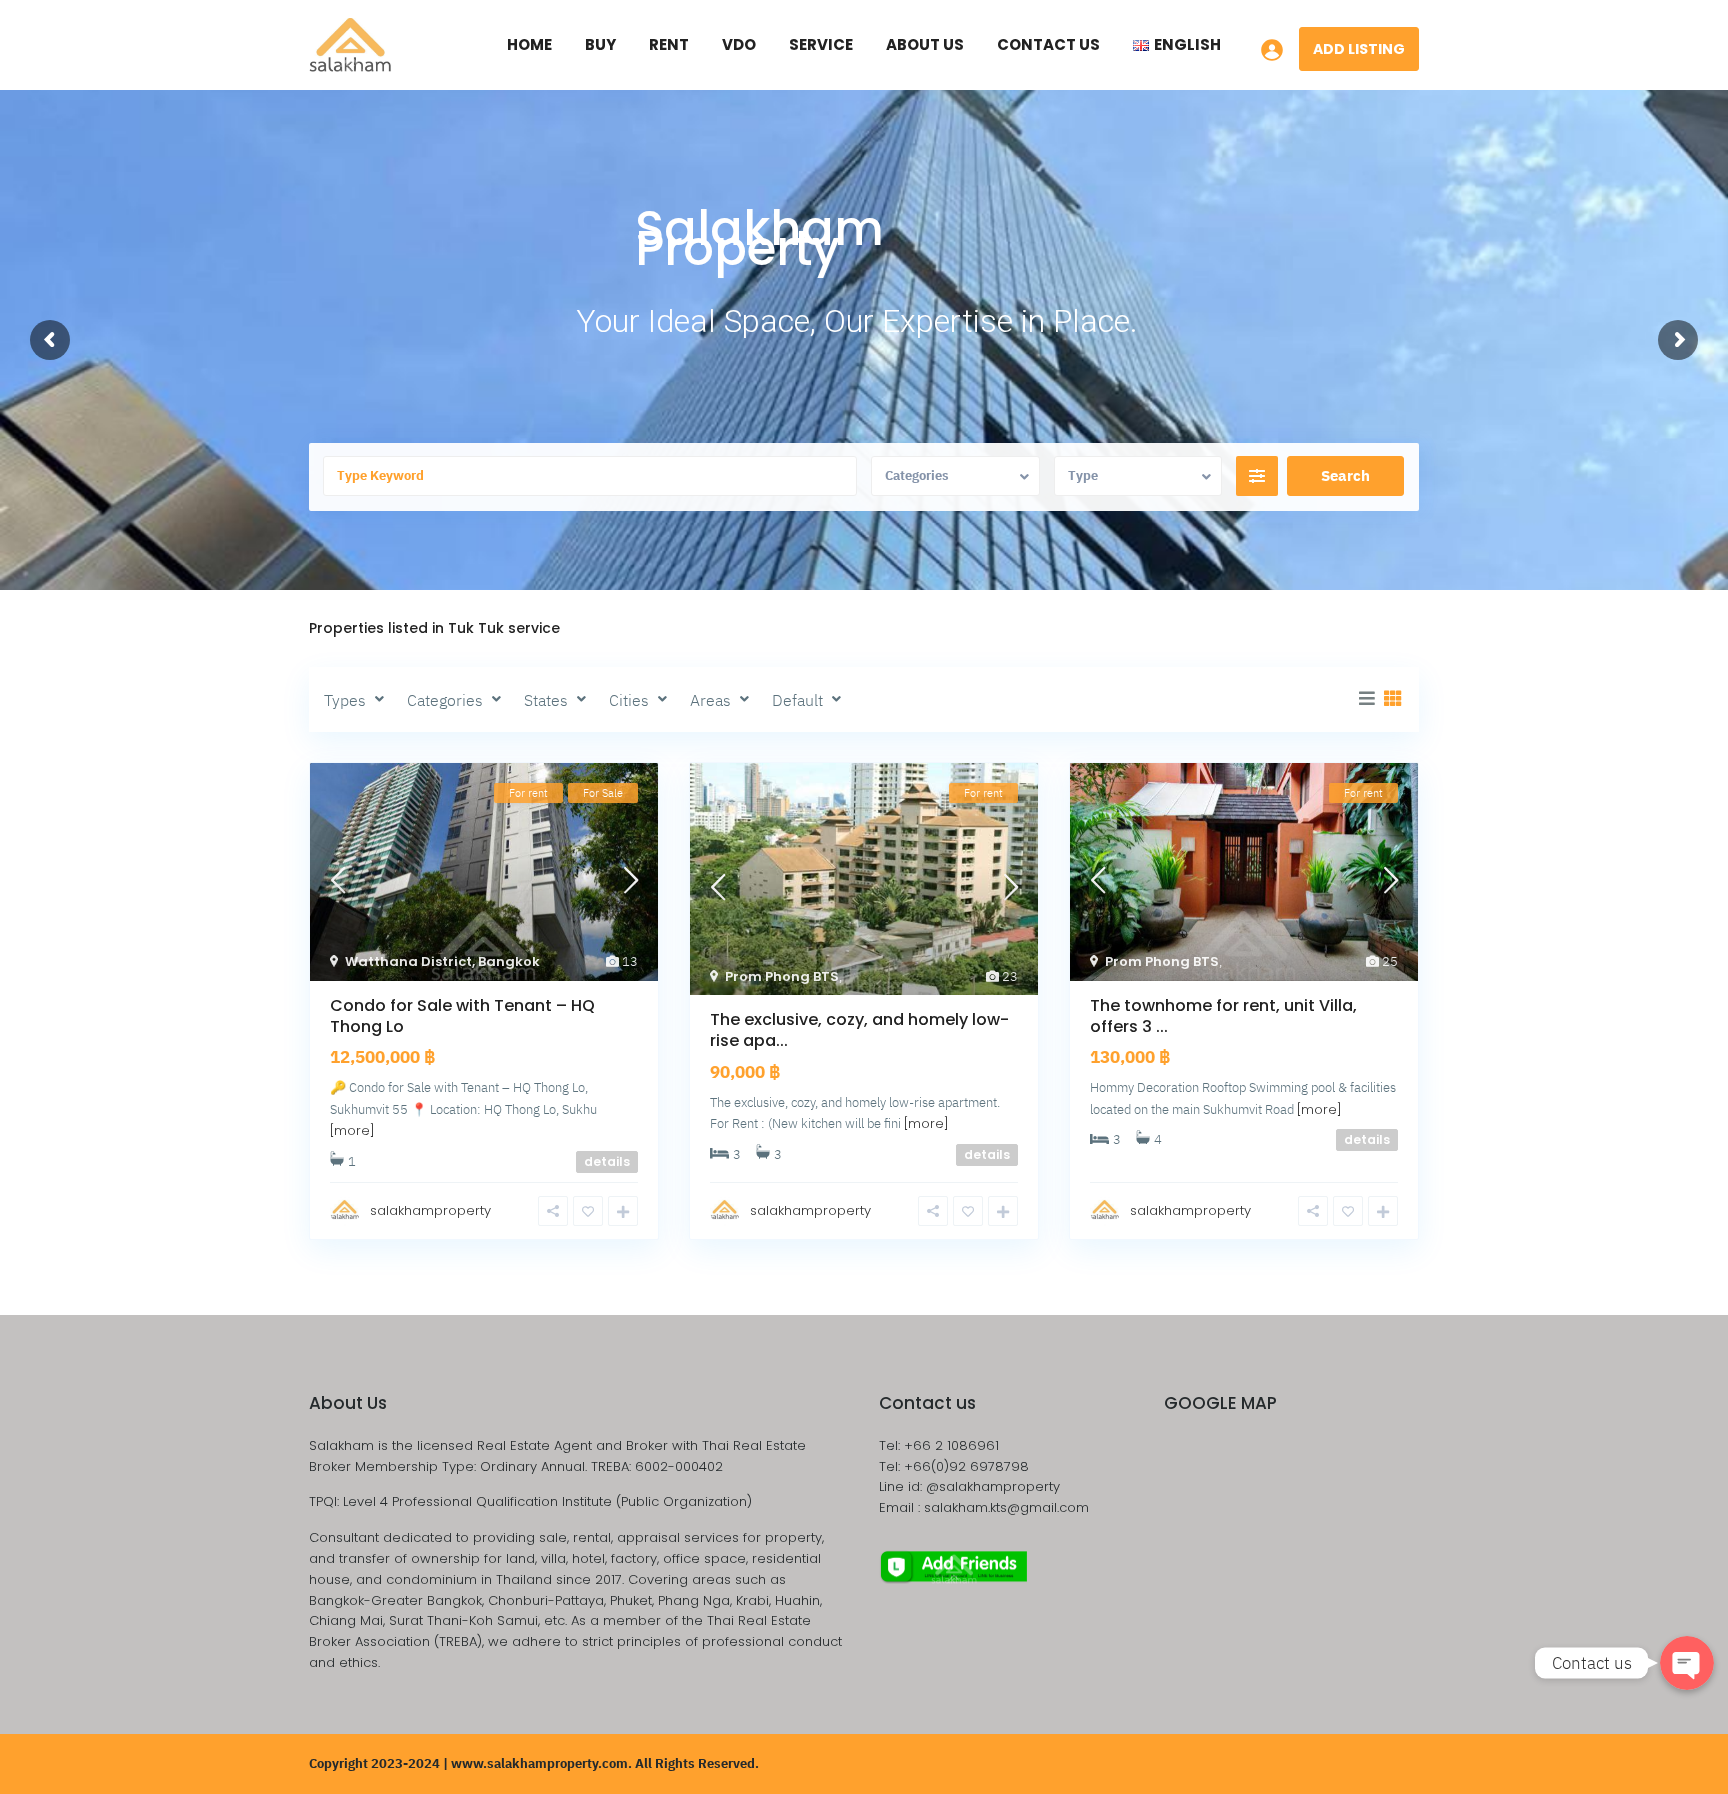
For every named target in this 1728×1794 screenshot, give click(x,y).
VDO (739, 44)
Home (529, 44)
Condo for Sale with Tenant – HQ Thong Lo (462, 1016)
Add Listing (1359, 49)
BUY (600, 44)
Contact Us (1048, 44)
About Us (925, 44)
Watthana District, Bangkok (442, 961)
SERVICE (821, 44)
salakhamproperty (430, 1210)
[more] (352, 1130)
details (607, 1161)
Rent (669, 44)
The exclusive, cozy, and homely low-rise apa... (859, 1030)
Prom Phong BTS (782, 976)
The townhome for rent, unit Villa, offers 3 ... (1223, 1016)
